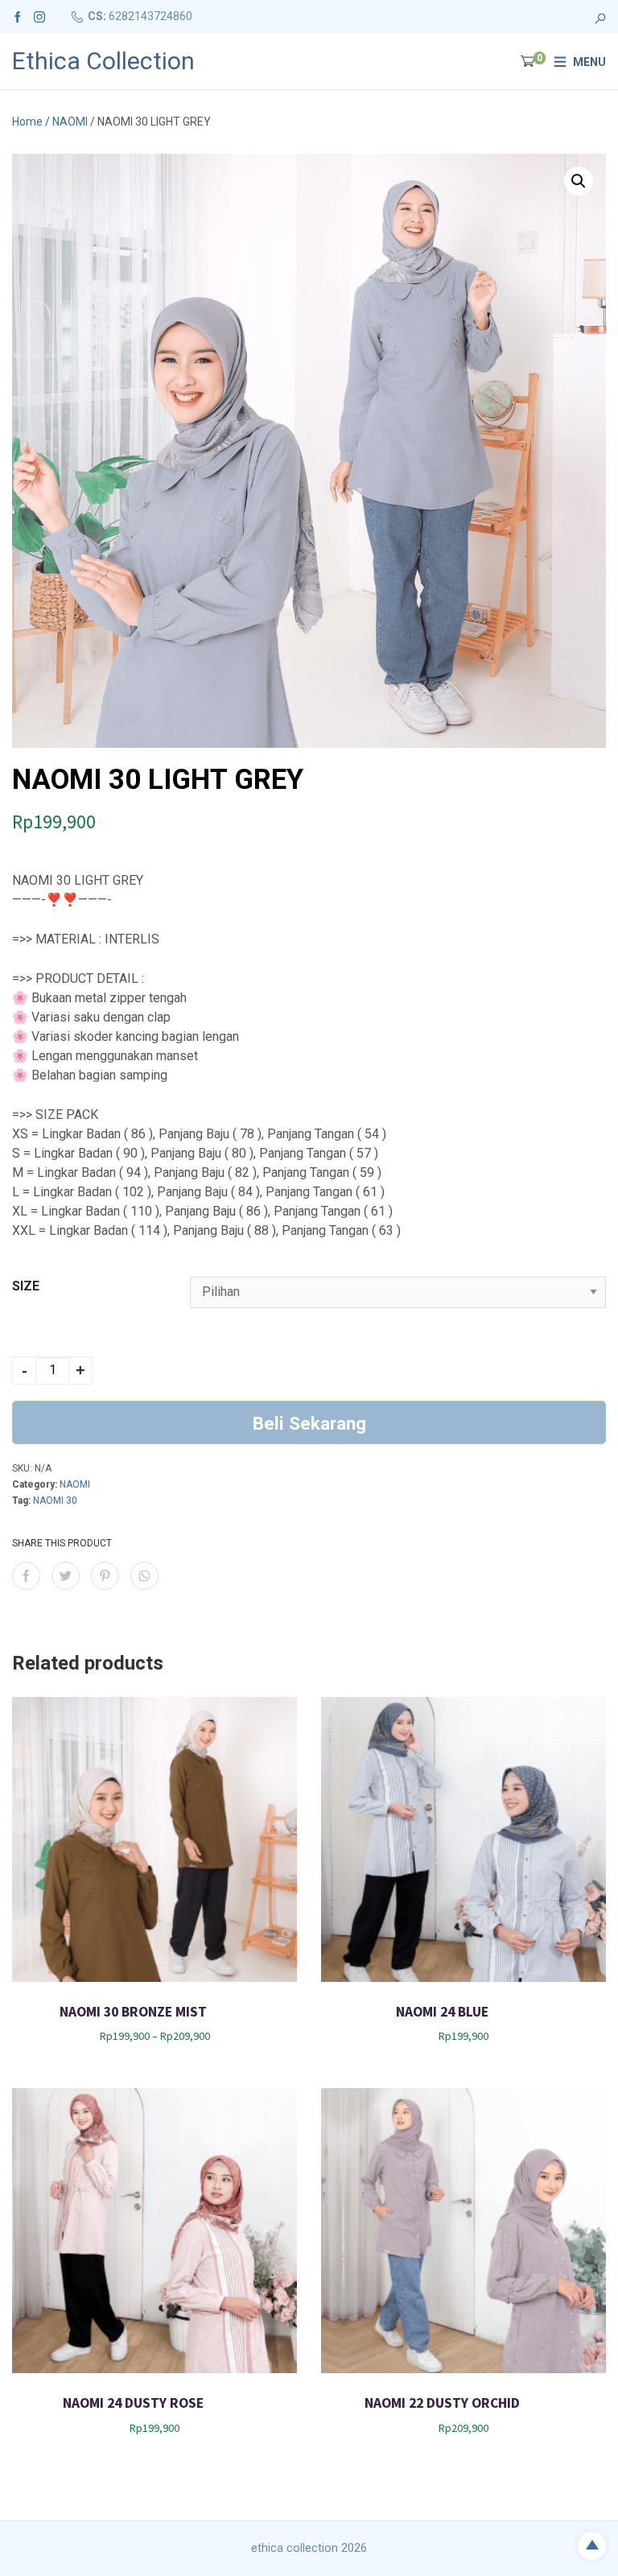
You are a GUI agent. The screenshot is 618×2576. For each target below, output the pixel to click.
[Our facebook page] (18, 16)
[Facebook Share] (26, 1576)
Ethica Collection (103, 61)
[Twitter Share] (66, 1576)
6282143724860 (150, 16)
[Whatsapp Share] (144, 1576)
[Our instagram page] (39, 16)
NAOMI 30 (55, 1501)
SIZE (26, 1286)
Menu (589, 62)
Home (27, 122)
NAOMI (70, 122)
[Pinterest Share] (105, 1576)
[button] (579, 181)
